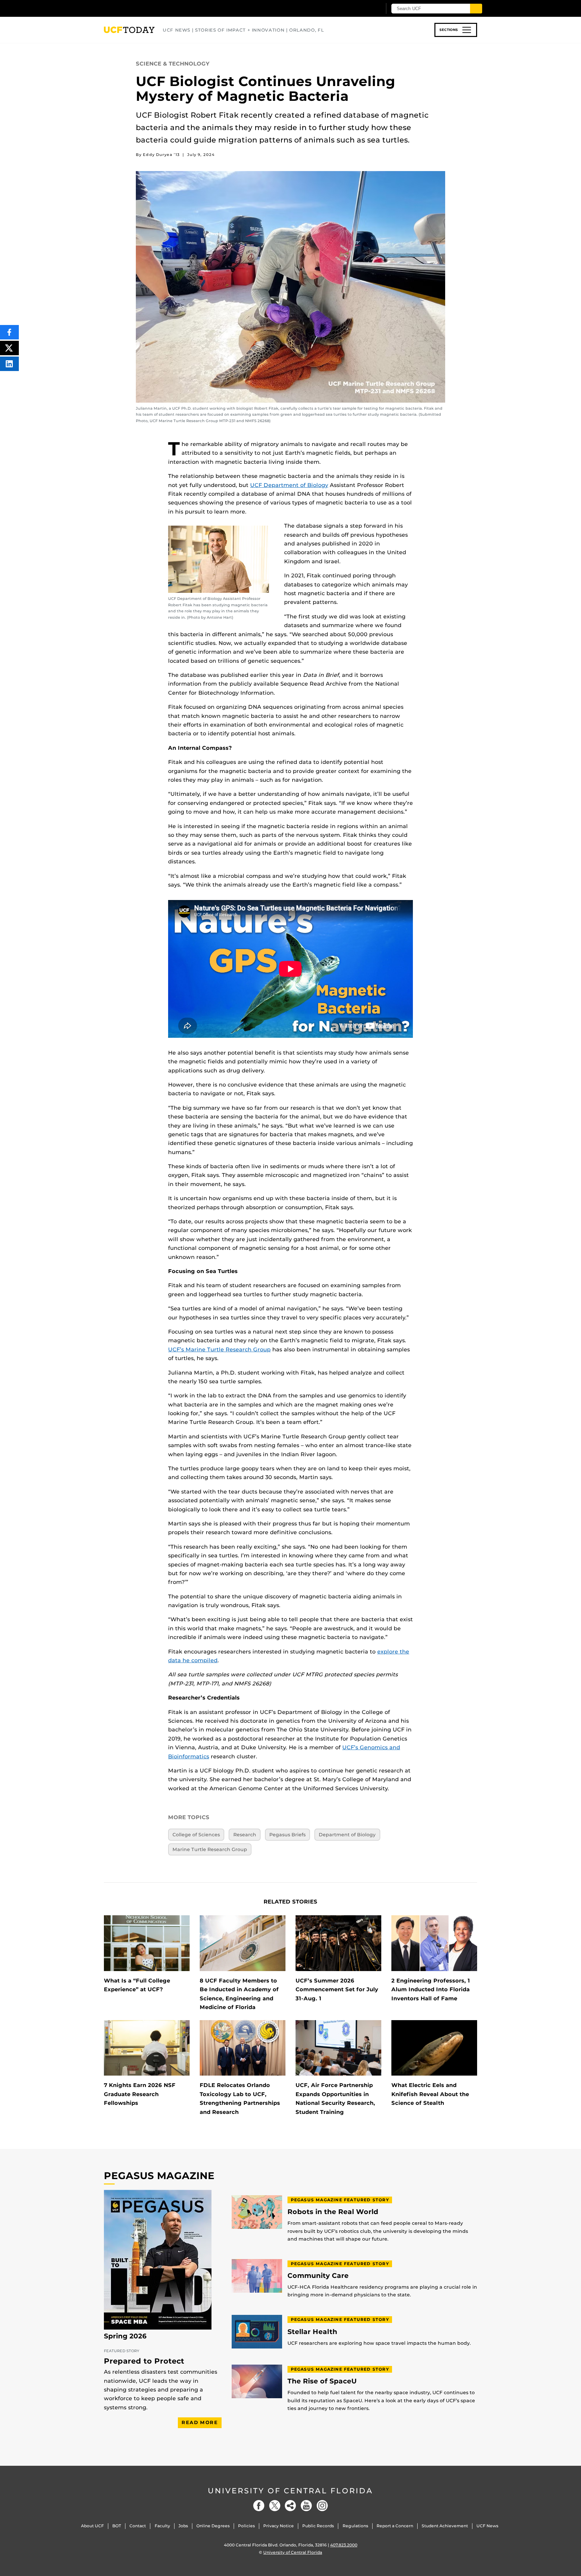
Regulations (355, 2526)
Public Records (318, 2526)
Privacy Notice (279, 2526)
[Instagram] (322, 2506)
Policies (246, 2526)
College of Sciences (196, 1835)
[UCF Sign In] (360, 9)
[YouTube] (306, 2506)
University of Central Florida (290, 2491)
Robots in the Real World (333, 2212)
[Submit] (476, 9)
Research (245, 1835)
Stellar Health (312, 2332)
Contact (138, 2526)
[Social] (290, 2506)
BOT (117, 2526)
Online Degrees (213, 2526)
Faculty (162, 2526)
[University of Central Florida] (153, 8)
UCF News (487, 2526)
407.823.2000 (344, 2545)
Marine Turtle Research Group (210, 1849)
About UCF (92, 2526)
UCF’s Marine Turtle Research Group (219, 1350)
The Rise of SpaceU (322, 2381)
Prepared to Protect (144, 2361)
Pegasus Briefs (287, 1835)
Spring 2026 (125, 2336)
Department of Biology (347, 1835)
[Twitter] (275, 2506)
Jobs (183, 2526)
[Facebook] (259, 2506)
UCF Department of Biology (289, 485)
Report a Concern (395, 2526)
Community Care (318, 2276)
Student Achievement (445, 2526)
